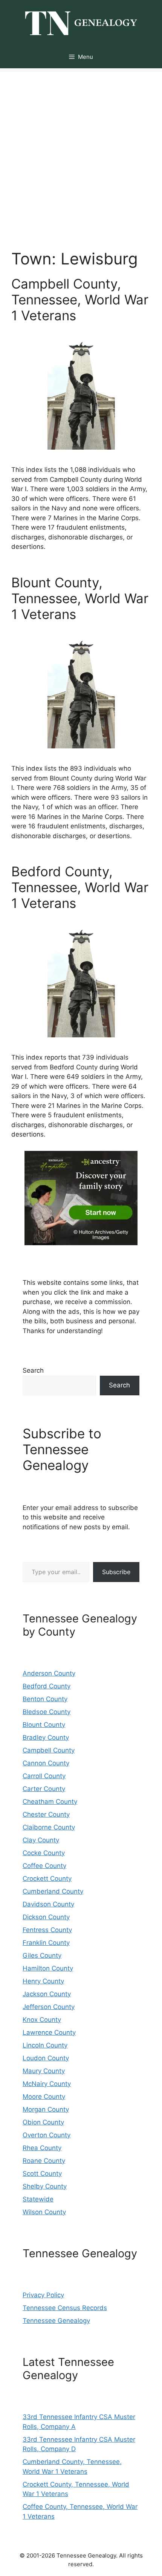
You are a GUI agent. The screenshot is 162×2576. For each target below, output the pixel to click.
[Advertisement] (81, 153)
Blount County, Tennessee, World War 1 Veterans (80, 598)
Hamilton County (48, 1968)
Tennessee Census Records (65, 2308)
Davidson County (48, 1904)
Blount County (44, 1725)
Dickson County (46, 1917)
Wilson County (44, 2212)
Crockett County (47, 1879)
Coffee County (44, 1866)
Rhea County (42, 2148)
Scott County (42, 2174)
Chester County (46, 1814)
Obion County (43, 2122)
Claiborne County (49, 1827)
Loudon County (46, 2058)
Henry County (43, 1981)
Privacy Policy (43, 2295)
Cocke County (44, 1853)
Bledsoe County (47, 1712)
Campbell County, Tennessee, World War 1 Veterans (80, 300)
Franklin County (46, 1943)
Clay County (41, 1840)
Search (33, 1370)
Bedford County (47, 1686)
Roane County (44, 2161)
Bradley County (46, 1737)
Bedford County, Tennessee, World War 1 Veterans (80, 887)
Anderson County (49, 1673)
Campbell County (49, 1750)
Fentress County (47, 1930)
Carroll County (44, 1776)
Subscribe (116, 1572)
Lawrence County (49, 2032)
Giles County (42, 1955)
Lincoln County (45, 2045)
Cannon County (46, 1763)
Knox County (42, 2020)
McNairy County (47, 2084)
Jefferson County (49, 2007)
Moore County (44, 2097)
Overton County (47, 2135)
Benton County (45, 1699)
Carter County (44, 1789)
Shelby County (45, 2186)
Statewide (38, 2199)
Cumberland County (53, 1891)
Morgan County (46, 2109)
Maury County (44, 2071)
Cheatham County (50, 1802)
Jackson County (47, 1994)
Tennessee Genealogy (56, 2321)
